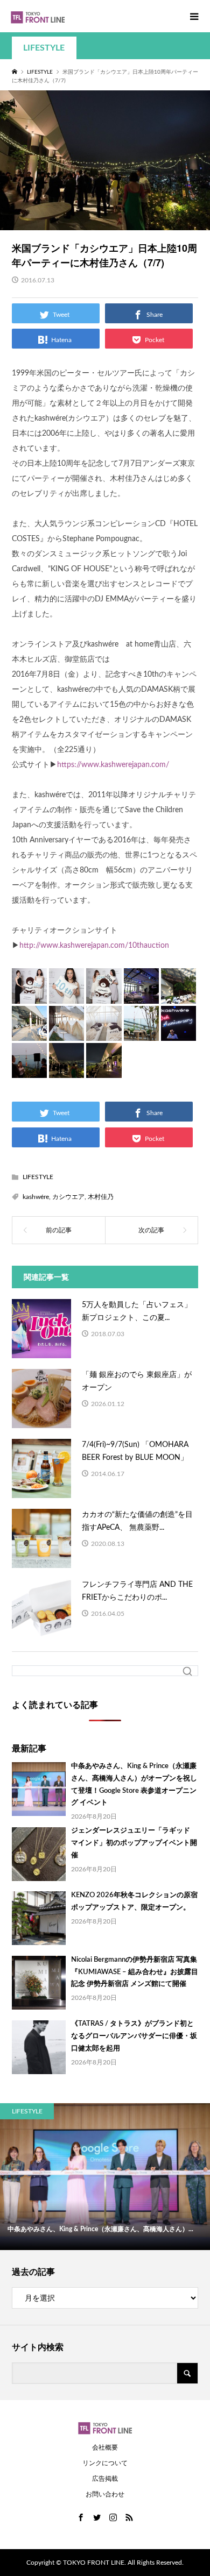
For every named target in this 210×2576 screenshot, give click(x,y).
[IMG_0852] (66, 1070)
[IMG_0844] (141, 995)
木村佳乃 (101, 1197)
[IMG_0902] (29, 995)
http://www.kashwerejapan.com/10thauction (94, 946)
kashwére (36, 1197)
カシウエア (68, 1197)
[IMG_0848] (104, 1032)
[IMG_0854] (104, 1070)
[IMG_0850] (178, 1032)
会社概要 (105, 2447)
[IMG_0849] (141, 1032)
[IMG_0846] (29, 1032)
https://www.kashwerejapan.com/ (113, 765)
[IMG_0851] (29, 1070)
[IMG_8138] (104, 995)
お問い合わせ (105, 2494)
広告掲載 (105, 2479)
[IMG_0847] (66, 1032)
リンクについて (105, 2463)
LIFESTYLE (44, 48)
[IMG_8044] (66, 995)
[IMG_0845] (178, 995)
